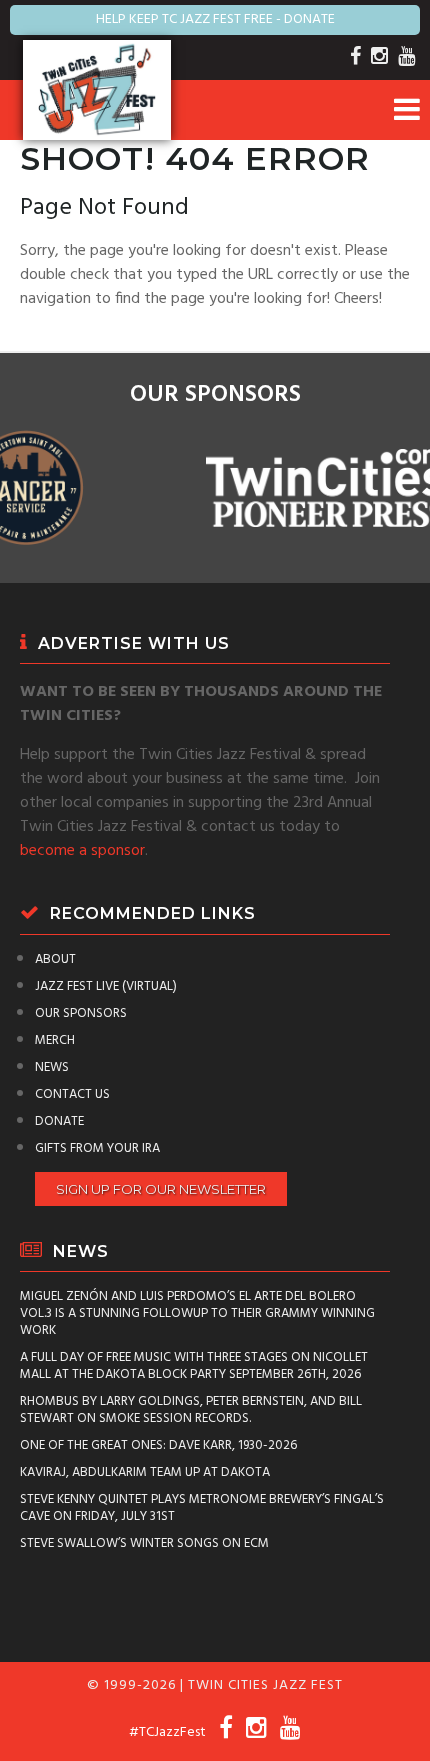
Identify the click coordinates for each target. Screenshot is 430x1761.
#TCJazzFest (167, 1732)
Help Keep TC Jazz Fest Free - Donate (215, 19)
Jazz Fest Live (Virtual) (106, 986)
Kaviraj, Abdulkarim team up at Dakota (145, 1472)
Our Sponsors (81, 1013)
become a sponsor (82, 851)
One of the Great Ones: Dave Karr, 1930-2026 (158, 1445)
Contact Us (72, 1094)
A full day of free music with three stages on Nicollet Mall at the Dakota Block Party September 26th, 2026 (194, 1366)
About (55, 959)
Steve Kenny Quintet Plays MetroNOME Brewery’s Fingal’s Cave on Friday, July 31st (202, 1508)
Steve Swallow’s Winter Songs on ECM (144, 1543)
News (52, 1067)
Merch (55, 1040)
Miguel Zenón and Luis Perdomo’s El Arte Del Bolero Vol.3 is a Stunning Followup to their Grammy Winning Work (197, 1313)
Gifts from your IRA (97, 1148)
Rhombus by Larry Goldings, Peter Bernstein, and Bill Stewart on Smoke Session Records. (191, 1410)
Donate (59, 1121)
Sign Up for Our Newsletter (161, 1189)
